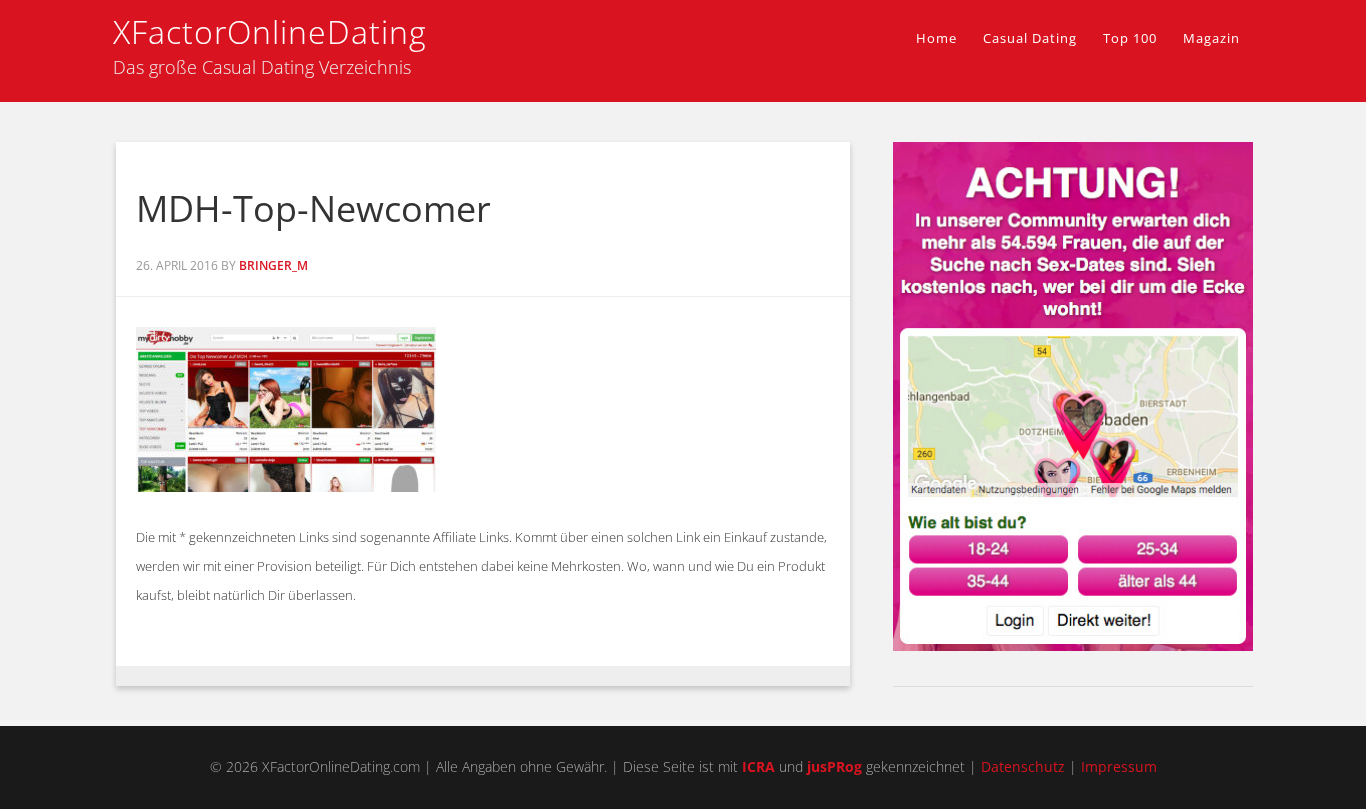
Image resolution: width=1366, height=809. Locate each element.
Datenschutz (1023, 766)
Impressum (1119, 766)
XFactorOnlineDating (270, 31)
